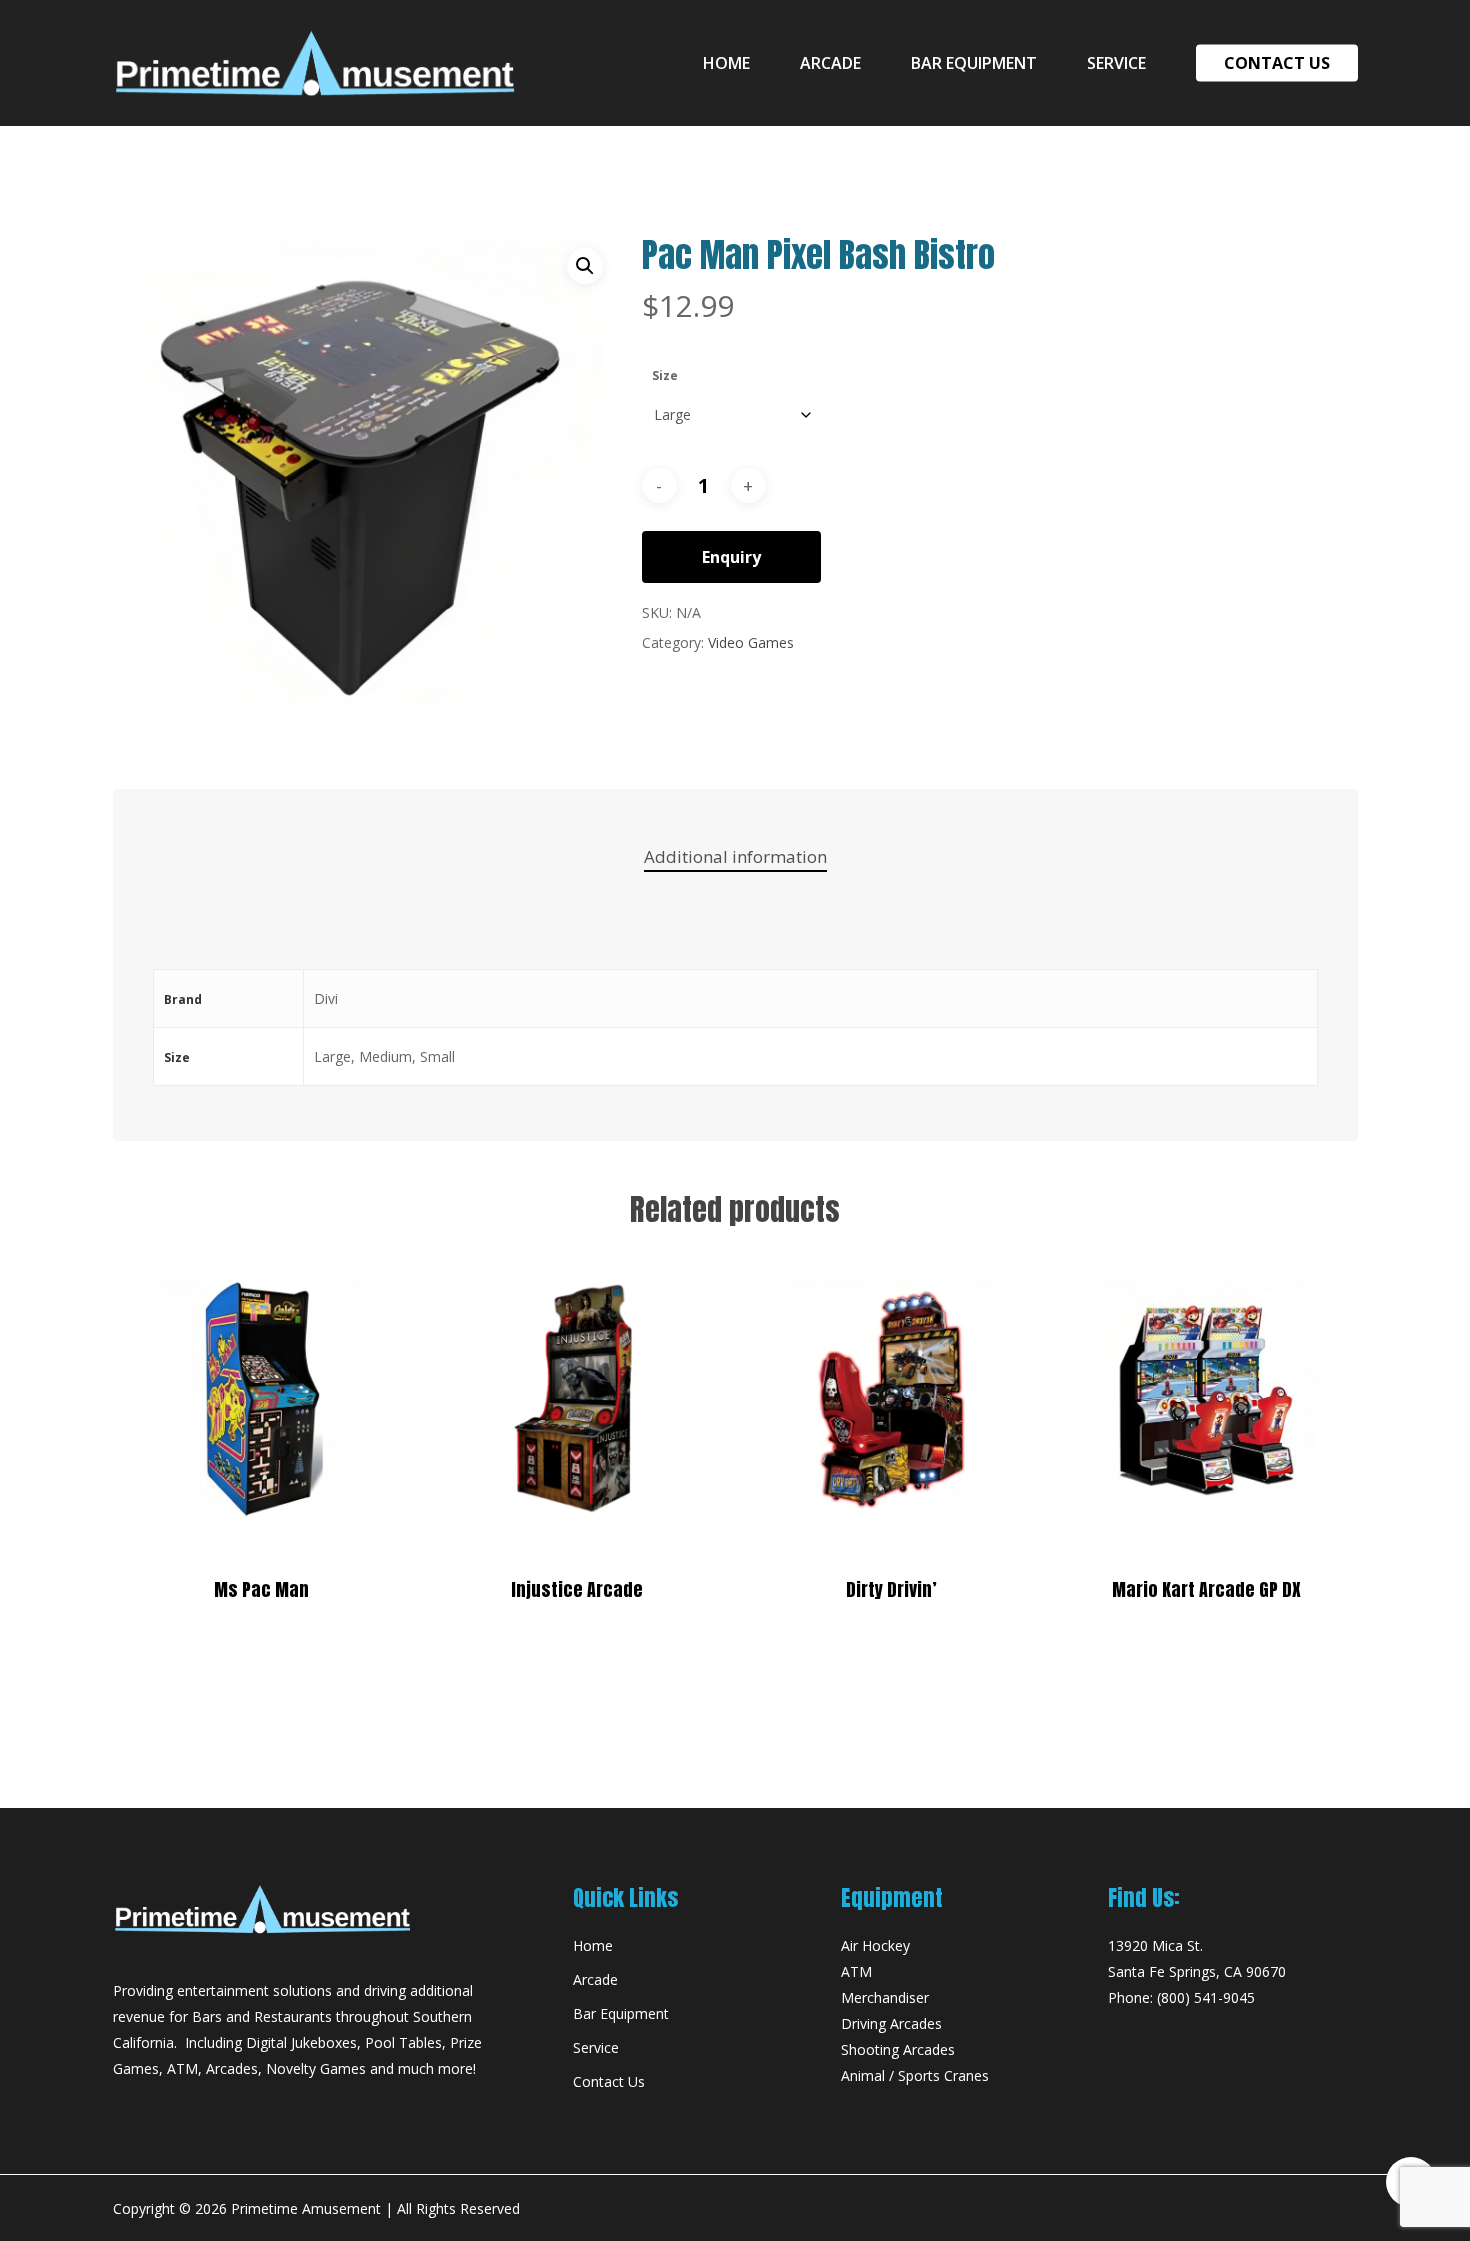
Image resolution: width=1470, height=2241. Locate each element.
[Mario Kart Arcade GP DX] (1206, 1399)
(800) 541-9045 (1206, 1997)
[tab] (735, 857)
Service (596, 2047)
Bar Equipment (621, 2013)
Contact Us (609, 2081)
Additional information (735, 856)
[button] (585, 266)
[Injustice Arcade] (576, 1399)
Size (665, 375)
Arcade (595, 1979)
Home (593, 1945)
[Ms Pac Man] (262, 1399)
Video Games (751, 642)
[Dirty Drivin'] (891, 1399)
